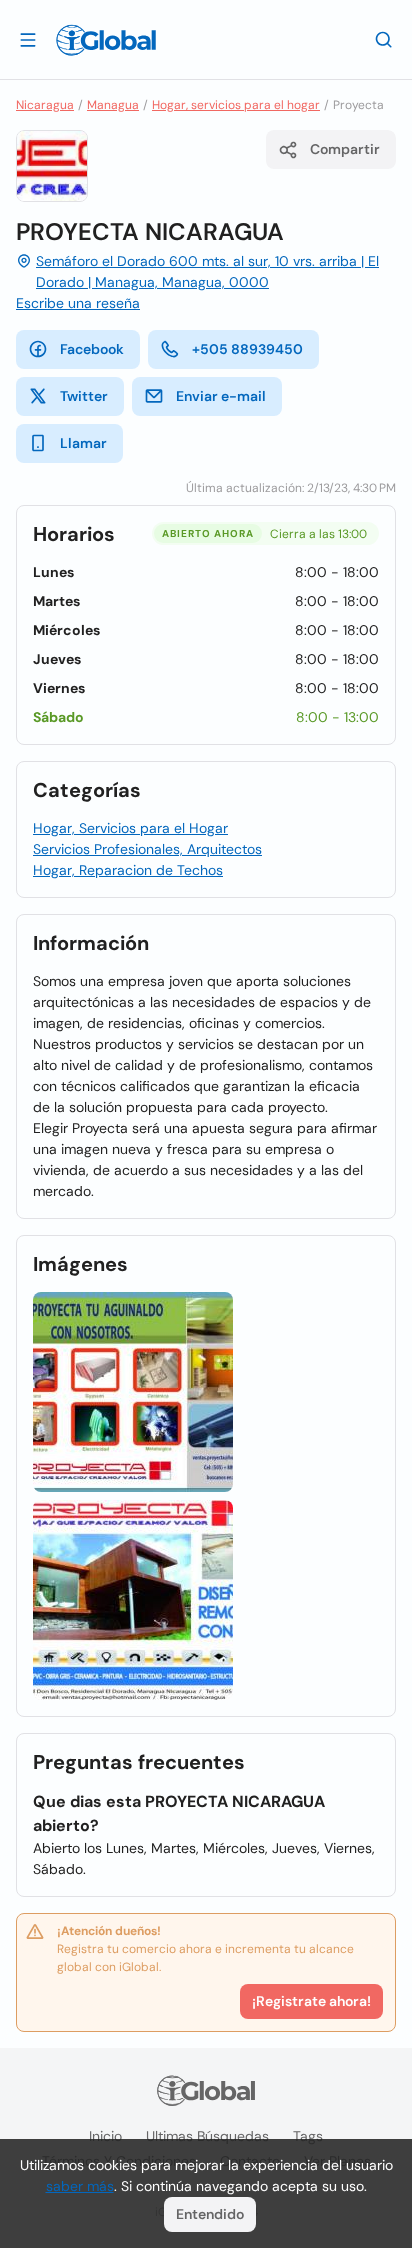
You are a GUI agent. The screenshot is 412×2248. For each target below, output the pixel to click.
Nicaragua (45, 105)
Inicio (105, 2136)
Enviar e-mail (221, 396)
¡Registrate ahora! (311, 2001)
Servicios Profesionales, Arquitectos (147, 849)
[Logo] (106, 40)
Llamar (83, 443)
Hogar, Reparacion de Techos (128, 870)
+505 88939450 (247, 349)
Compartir (345, 149)
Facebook (92, 349)
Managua (113, 105)
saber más (80, 2186)
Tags (308, 2136)
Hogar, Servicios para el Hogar (130, 828)
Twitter (84, 396)
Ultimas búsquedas (207, 2136)
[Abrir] (28, 39)
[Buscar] (384, 39)
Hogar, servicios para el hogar (236, 105)
